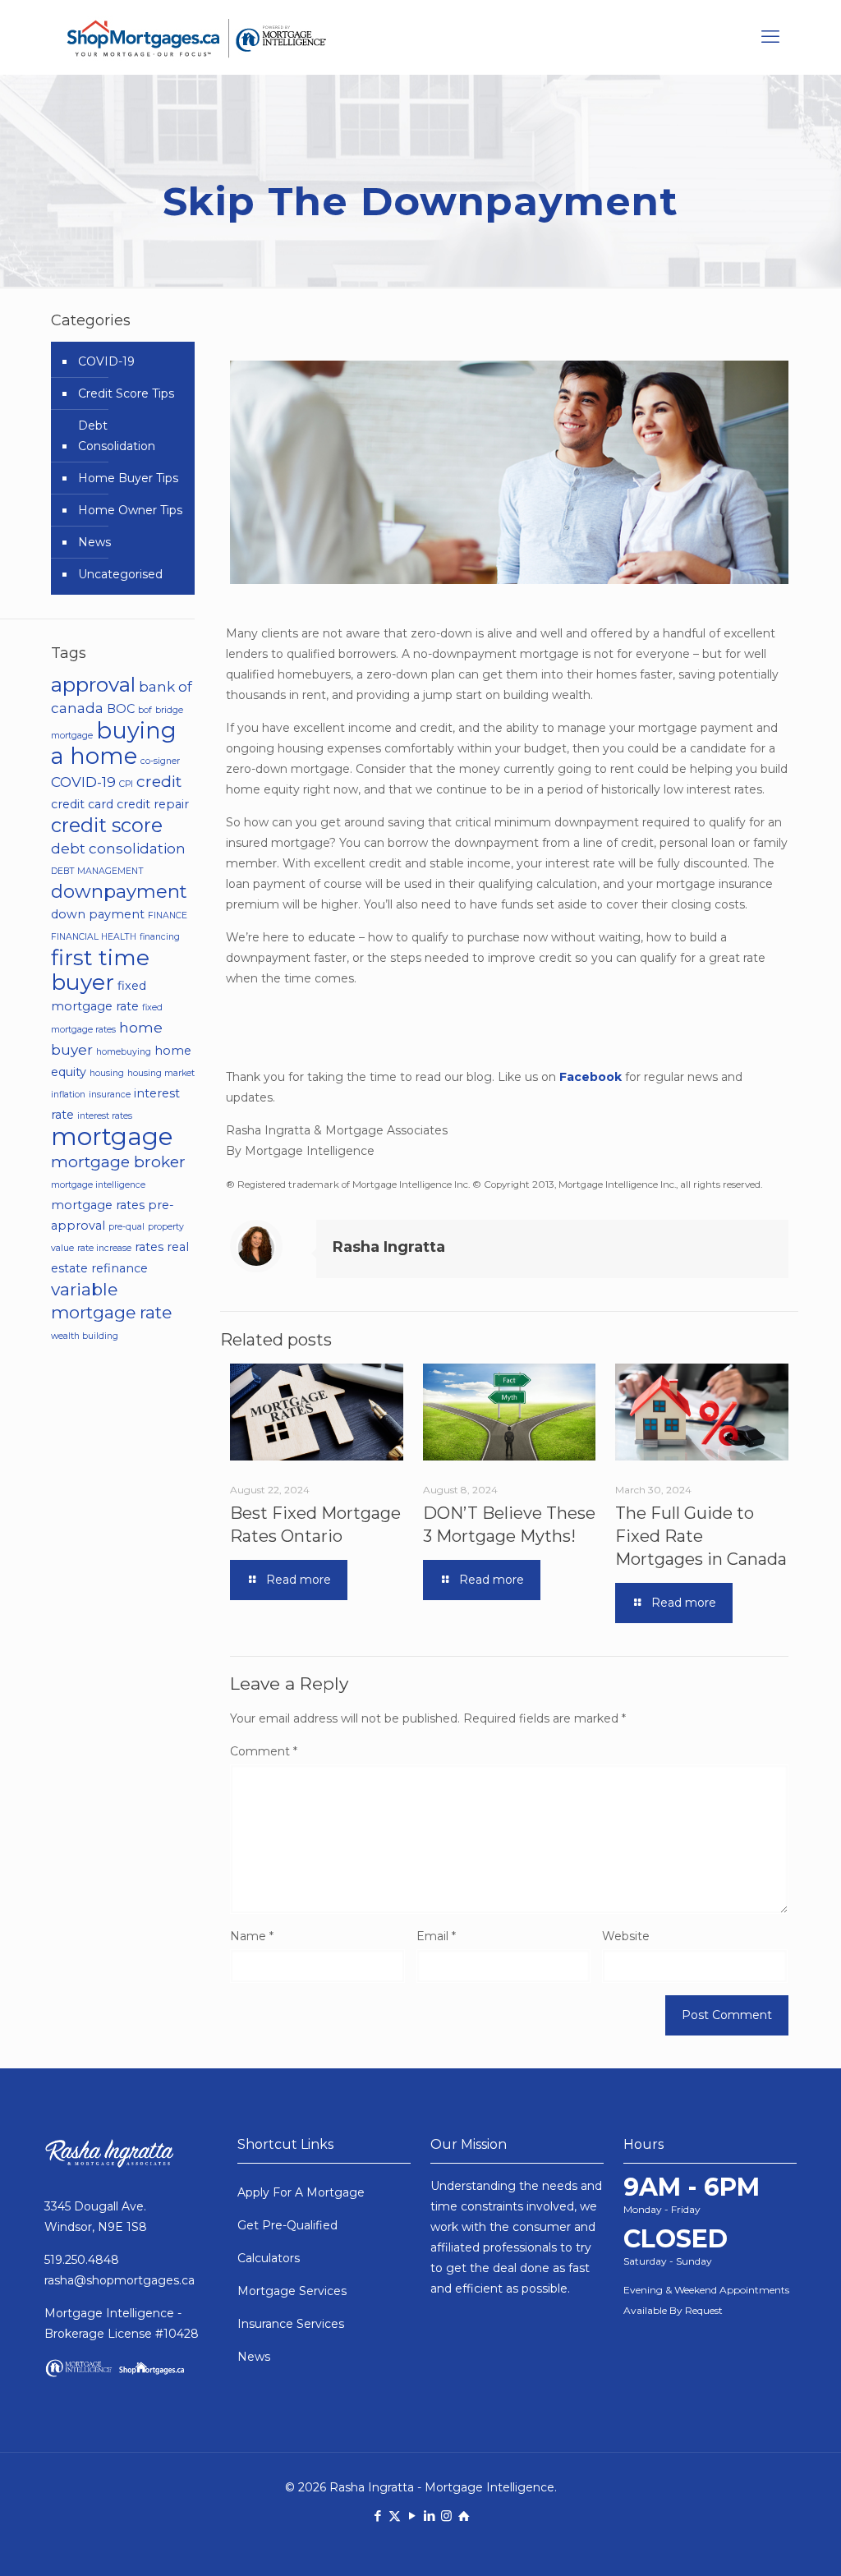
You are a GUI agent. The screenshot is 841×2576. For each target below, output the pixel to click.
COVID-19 (106, 361)
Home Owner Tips (130, 510)
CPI (126, 784)
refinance (119, 1268)
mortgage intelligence (98, 1185)
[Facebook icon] (377, 2516)
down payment (98, 914)
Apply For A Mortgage (301, 2192)
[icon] (464, 2516)
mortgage (112, 1136)
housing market (161, 1073)
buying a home (114, 743)
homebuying (124, 1052)
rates (149, 1247)
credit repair (153, 804)
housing (107, 1073)
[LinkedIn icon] (429, 2516)
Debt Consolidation (117, 436)
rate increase (104, 1248)
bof (145, 710)
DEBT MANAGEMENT (97, 871)
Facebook (591, 1077)
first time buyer (100, 970)
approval (93, 684)
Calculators (269, 2258)
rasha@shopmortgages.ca (119, 2280)
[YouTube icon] (412, 2516)
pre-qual (126, 1227)
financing (160, 937)
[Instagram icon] (446, 2516)
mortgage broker (118, 1161)
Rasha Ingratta (389, 1247)
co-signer (160, 761)
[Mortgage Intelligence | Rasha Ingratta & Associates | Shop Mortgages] (196, 37)
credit (159, 781)
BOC (121, 709)
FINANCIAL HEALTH (94, 937)
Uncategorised (120, 574)
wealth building (85, 1336)
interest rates (105, 1116)
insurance (110, 1095)
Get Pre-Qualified (287, 2225)
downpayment (119, 891)
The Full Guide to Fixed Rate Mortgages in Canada (701, 1536)
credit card (82, 804)
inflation (68, 1095)
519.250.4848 (82, 2260)
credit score (107, 825)
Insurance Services (291, 2324)
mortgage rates (98, 1205)
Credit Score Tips (126, 393)
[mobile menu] (770, 37)
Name (252, 1936)
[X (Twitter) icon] (395, 2516)
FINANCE (168, 915)
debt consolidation (118, 849)
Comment (264, 1751)
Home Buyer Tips (128, 478)
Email (436, 1936)
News (94, 542)
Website (626, 1936)
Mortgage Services (292, 2291)
